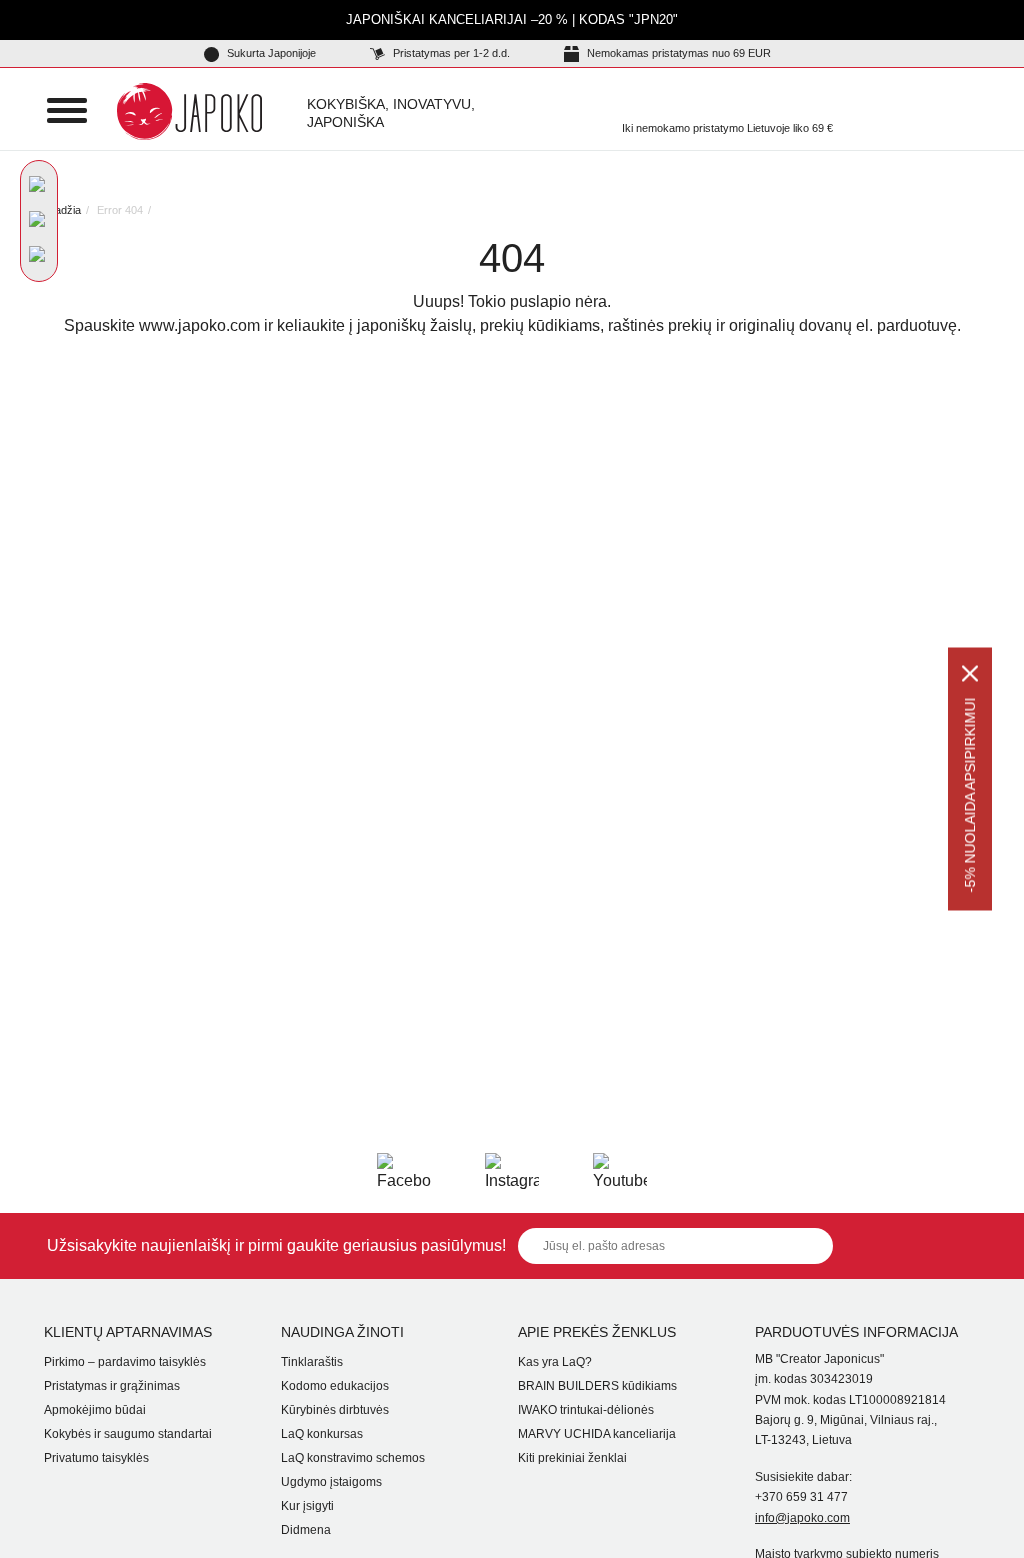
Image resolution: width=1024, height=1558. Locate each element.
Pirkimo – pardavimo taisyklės (125, 1362)
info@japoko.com (802, 1518)
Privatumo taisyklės (96, 1458)
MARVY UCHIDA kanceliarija (597, 1434)
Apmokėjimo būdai (95, 1410)
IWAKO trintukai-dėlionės (586, 1410)
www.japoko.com (199, 325)
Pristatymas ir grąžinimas (112, 1386)
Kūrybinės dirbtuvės (335, 1410)
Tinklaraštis (312, 1362)
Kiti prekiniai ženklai (572, 1458)
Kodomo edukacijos (335, 1386)
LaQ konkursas (322, 1434)
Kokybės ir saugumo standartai (128, 1434)
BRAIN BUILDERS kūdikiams (597, 1386)
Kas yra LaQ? (555, 1362)
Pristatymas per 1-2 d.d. (450, 53)
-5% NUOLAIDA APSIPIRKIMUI (970, 795)
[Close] (970, 674)
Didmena (306, 1530)
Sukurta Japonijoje (270, 53)
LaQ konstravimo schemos (353, 1458)
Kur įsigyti (307, 1506)
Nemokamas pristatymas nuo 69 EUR (677, 53)
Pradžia (62, 210)
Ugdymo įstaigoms (331, 1482)
